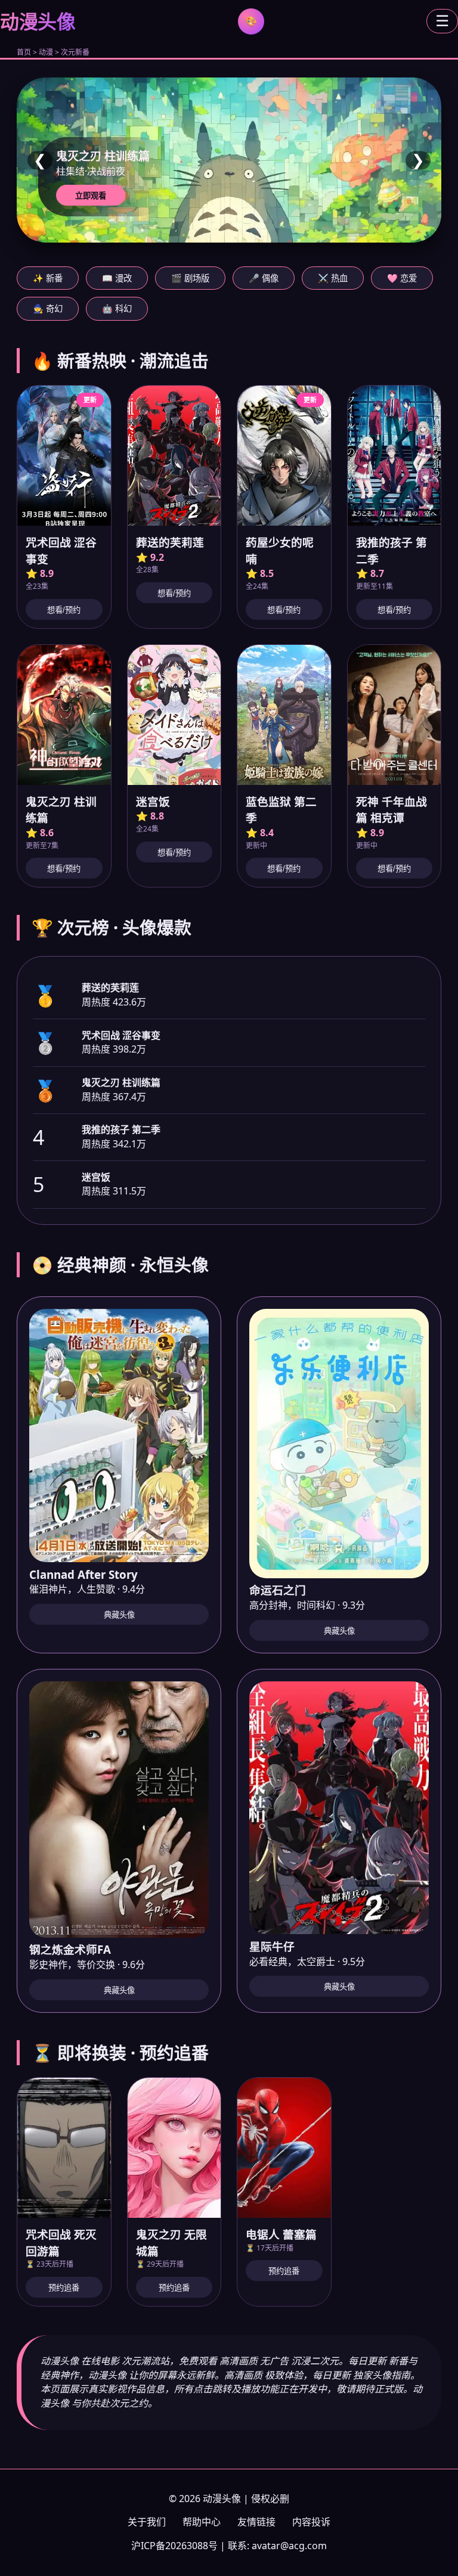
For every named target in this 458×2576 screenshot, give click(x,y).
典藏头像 (119, 1615)
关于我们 (147, 2522)
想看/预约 (64, 610)
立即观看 (91, 196)
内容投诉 (311, 2522)
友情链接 (256, 2522)
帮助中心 (202, 2522)
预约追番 (64, 2288)
